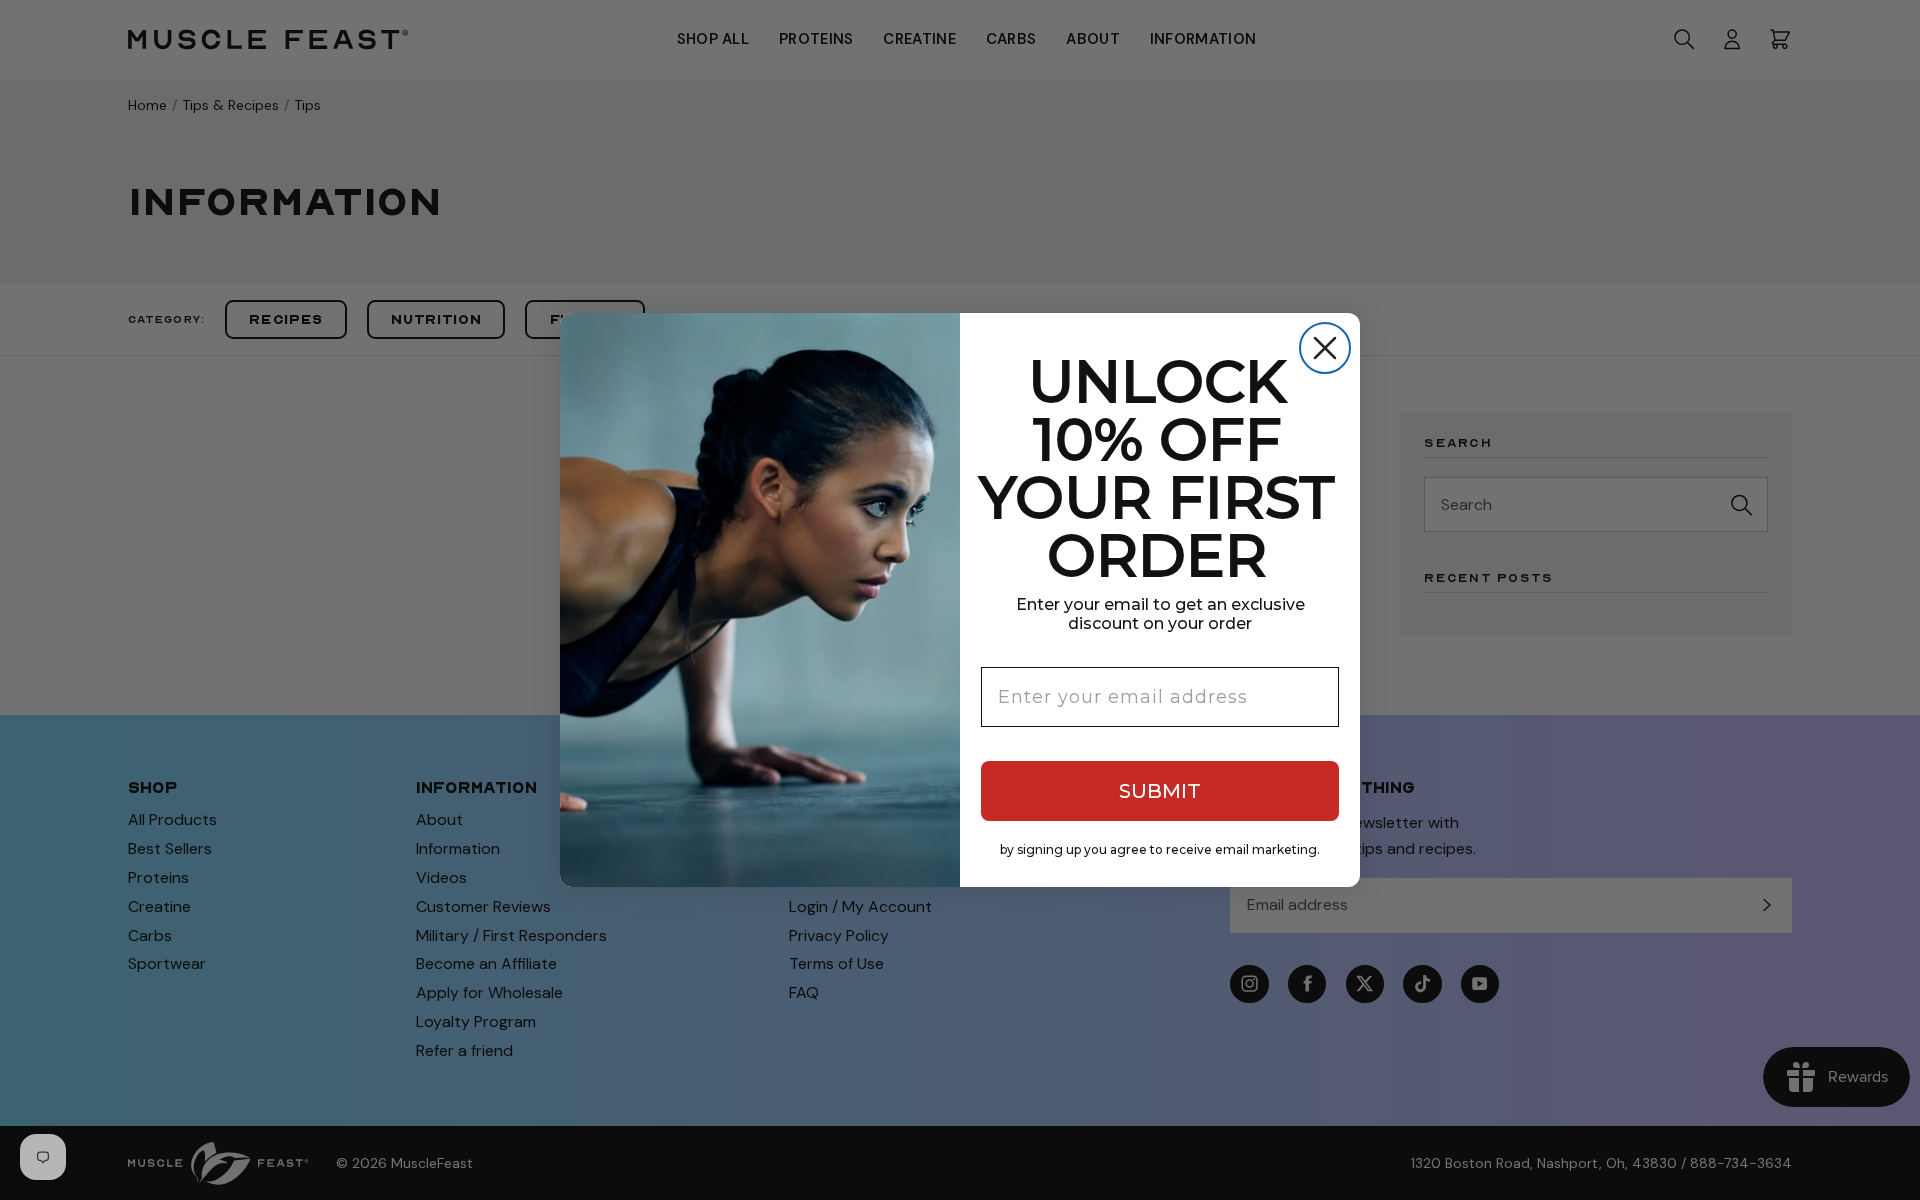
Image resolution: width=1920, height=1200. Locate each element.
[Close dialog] (1325, 348)
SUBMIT (1160, 791)
